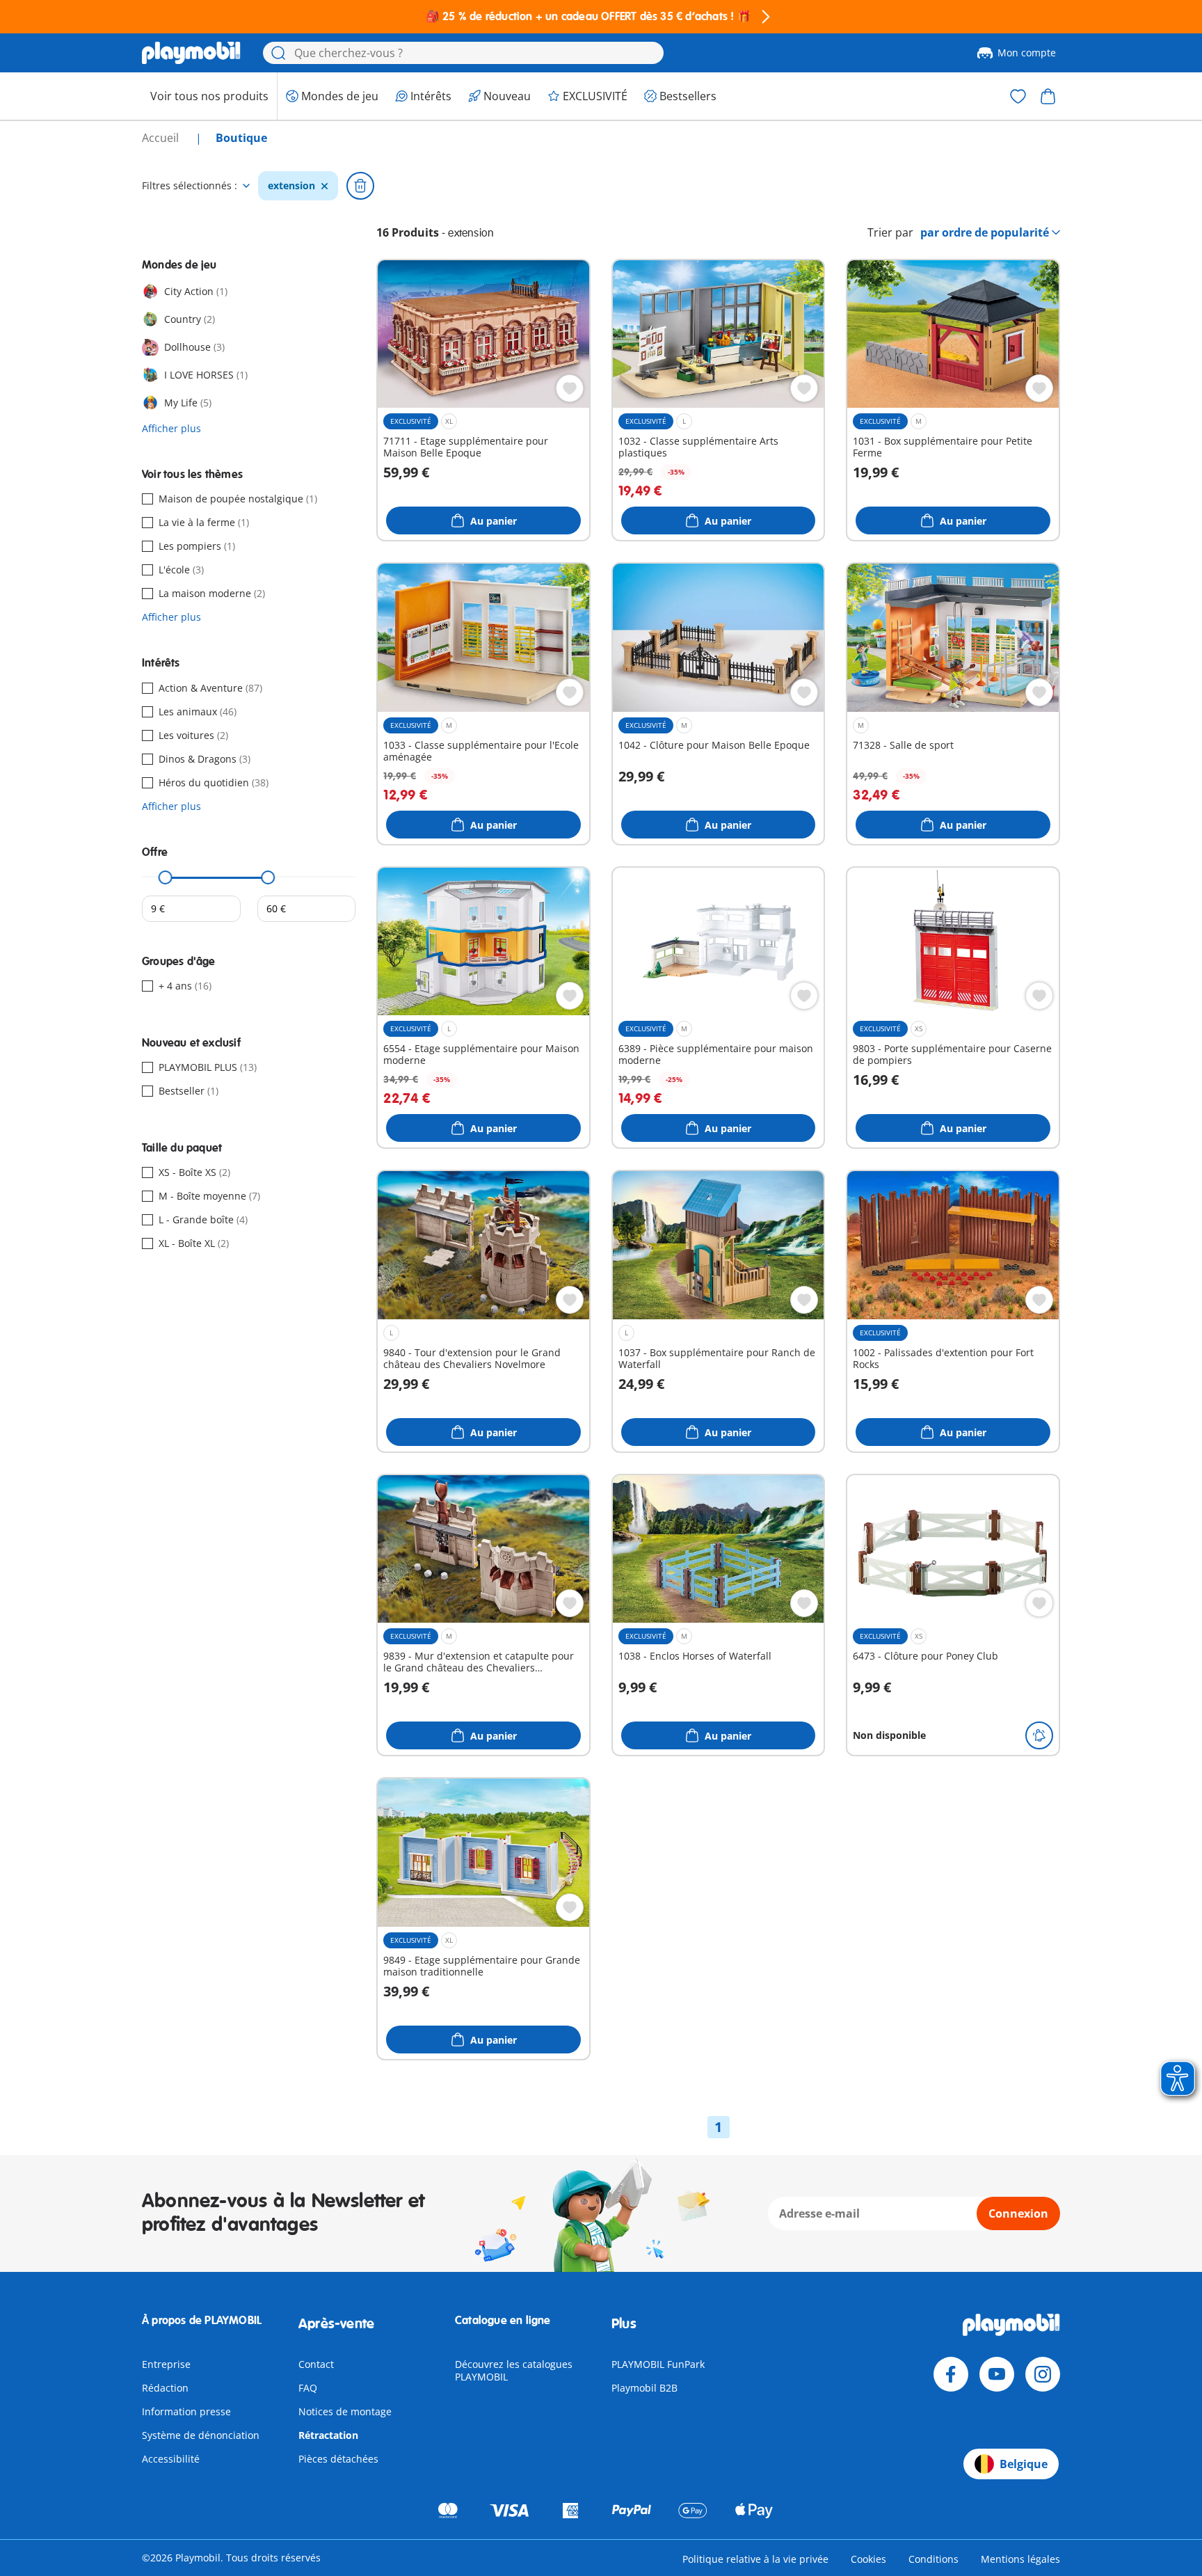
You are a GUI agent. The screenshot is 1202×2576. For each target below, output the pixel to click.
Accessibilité (171, 2459)
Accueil (162, 138)
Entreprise (166, 2364)
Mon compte (1027, 53)
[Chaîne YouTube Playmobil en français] (997, 2374)
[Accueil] (191, 53)
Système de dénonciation (201, 2435)
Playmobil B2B (644, 2388)
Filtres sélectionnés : (190, 186)
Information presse (186, 2411)
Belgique (1024, 2464)
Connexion (1018, 2213)
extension (291, 186)
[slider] (166, 877)
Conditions (933, 2559)
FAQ (308, 2388)
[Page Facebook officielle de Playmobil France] (951, 2374)
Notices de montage (345, 2411)
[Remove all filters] (360, 186)
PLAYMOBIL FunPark (658, 2364)
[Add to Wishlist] (570, 388)
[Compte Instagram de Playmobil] (1043, 2374)
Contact (316, 2364)
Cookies (868, 2559)
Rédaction (165, 2388)
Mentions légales (1020, 2559)
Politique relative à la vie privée (755, 2559)
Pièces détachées (338, 2459)
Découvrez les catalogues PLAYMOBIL (514, 2370)
